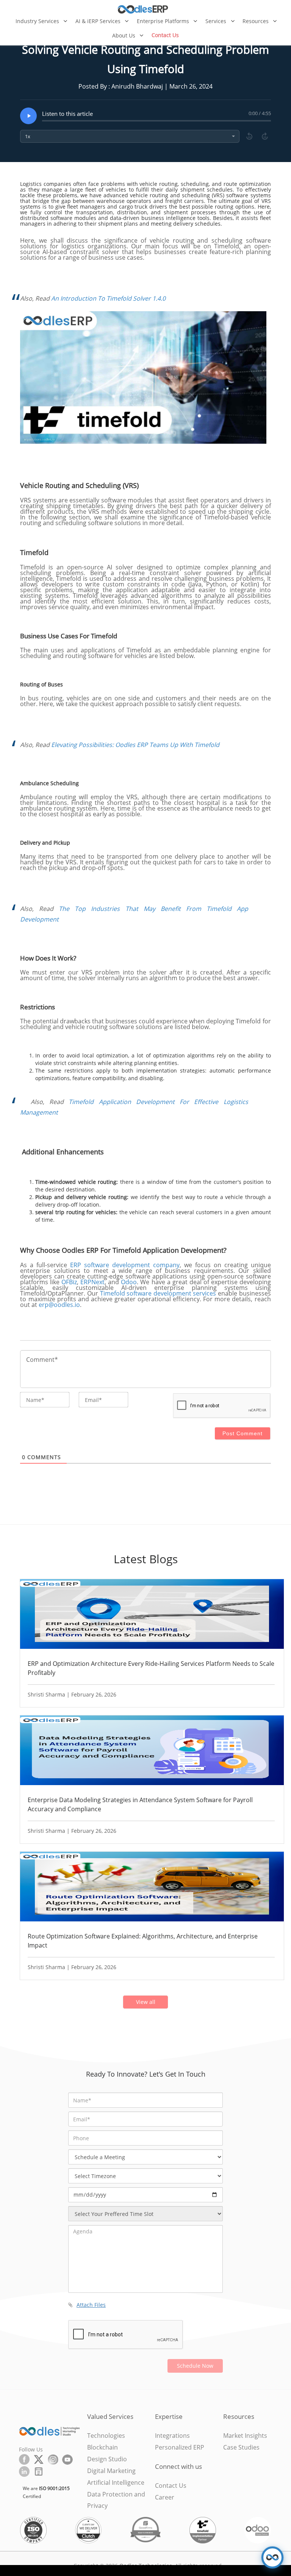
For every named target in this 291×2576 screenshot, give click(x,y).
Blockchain (102, 2447)
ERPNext (92, 1282)
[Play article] (28, 116)
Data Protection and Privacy (116, 2500)
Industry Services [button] (38, 21)
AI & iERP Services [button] (99, 21)
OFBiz (69, 1282)
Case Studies (241, 2447)
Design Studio (107, 2459)
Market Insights (245, 2436)
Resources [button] (256, 21)
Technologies (106, 2436)
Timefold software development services (158, 1293)
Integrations (172, 2436)
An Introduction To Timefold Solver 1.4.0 (108, 298)
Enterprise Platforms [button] (164, 21)
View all (146, 2002)
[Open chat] (272, 2557)
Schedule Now (195, 2366)
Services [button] (217, 21)
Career (165, 2497)
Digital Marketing (111, 2471)
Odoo (129, 1282)
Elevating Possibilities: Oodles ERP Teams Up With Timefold (135, 745)
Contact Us (165, 35)
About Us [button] (124, 35)
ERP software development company (125, 1265)
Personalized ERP (180, 2447)
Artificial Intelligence (116, 2482)
